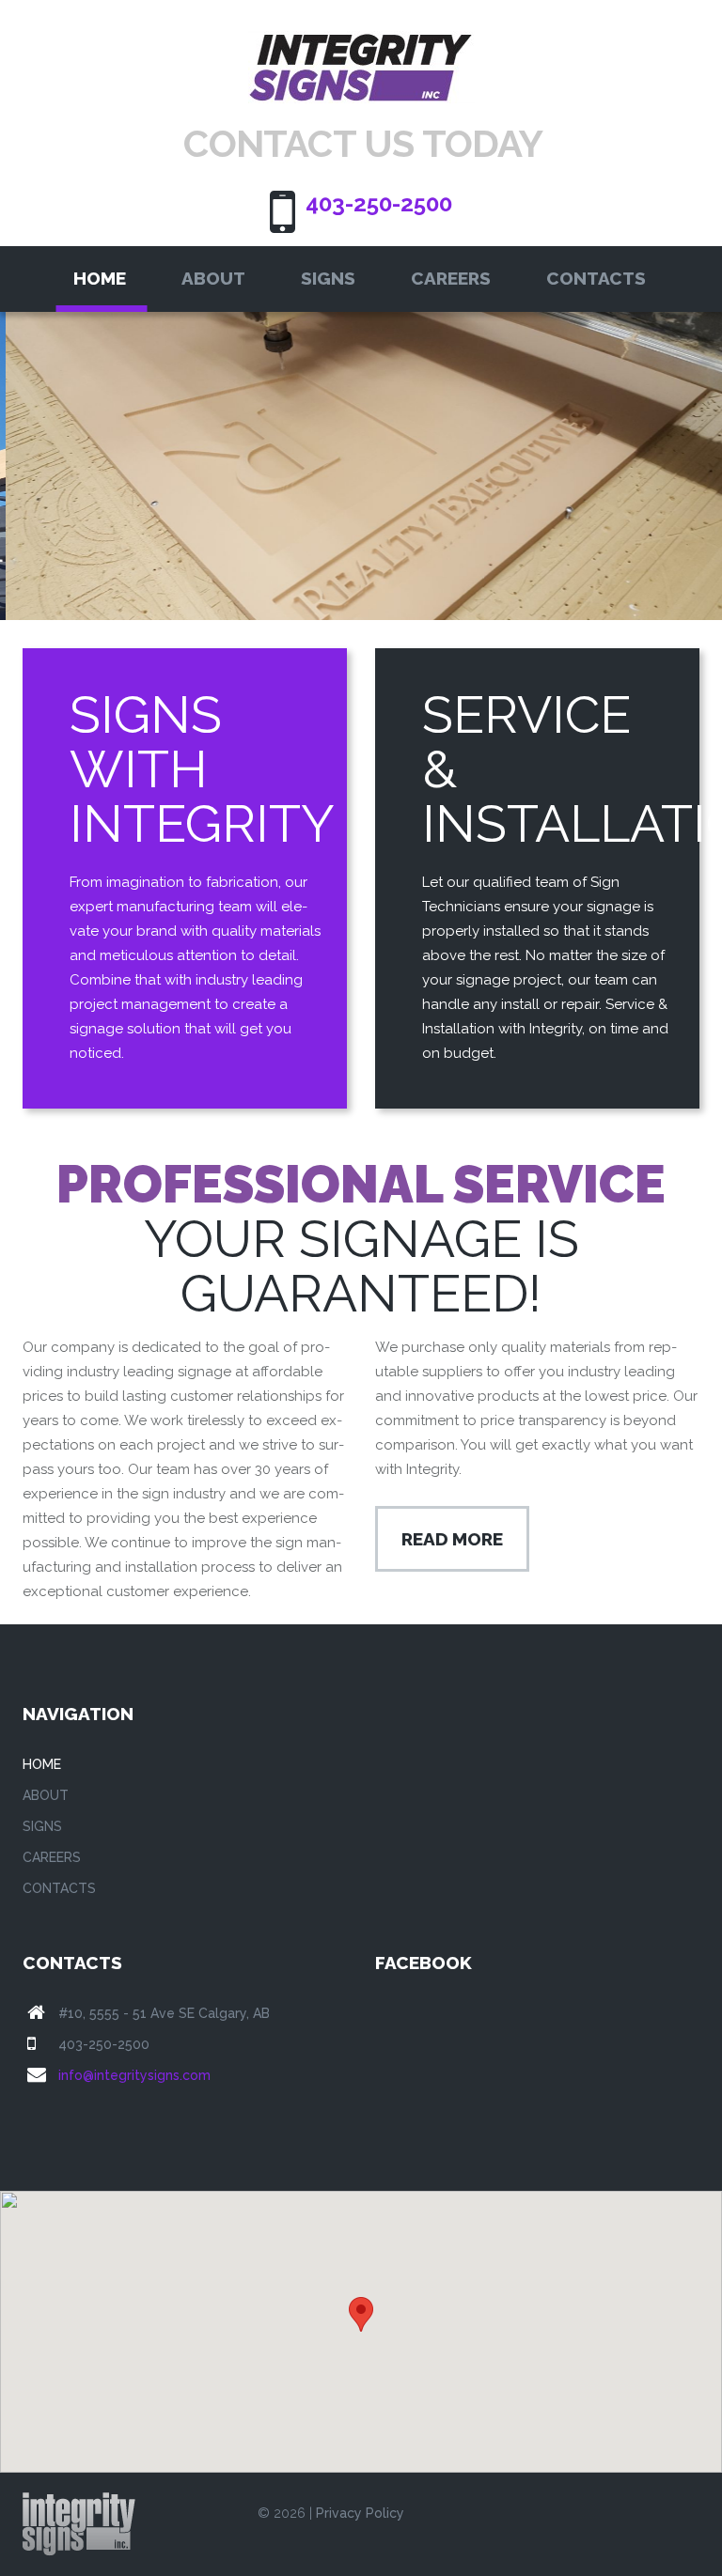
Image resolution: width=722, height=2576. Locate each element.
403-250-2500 (379, 203)
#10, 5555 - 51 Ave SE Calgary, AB (164, 2013)
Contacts (596, 278)
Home (100, 278)
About (213, 278)
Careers (451, 278)
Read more (452, 1539)
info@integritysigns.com (134, 2075)
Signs (328, 278)
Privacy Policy (360, 2513)
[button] (361, 2314)
